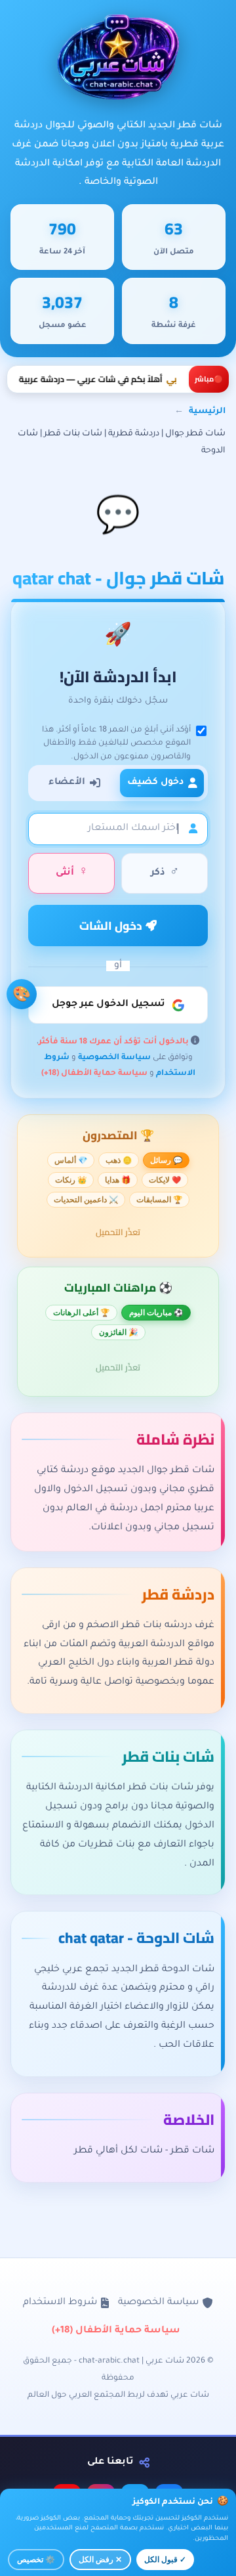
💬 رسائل (166, 1160)
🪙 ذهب (119, 1160)
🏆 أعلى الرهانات (81, 1313)
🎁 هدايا (118, 1180)
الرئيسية (207, 412)
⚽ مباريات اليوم (156, 1313)
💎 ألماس (71, 1160)
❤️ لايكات (165, 1180)
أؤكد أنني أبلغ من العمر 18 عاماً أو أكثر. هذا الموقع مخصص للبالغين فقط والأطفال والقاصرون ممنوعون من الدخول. (116, 744)
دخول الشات (112, 926)
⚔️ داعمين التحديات (86, 1200)
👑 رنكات (71, 1180)
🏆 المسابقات (159, 1200)
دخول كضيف (155, 783)
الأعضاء (67, 783)
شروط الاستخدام (60, 2303)
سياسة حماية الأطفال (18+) (94, 1074)
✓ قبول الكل (165, 2560)
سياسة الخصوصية (114, 1059)
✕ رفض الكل (100, 2560)
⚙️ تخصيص (36, 2560)
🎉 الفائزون (118, 1332)
